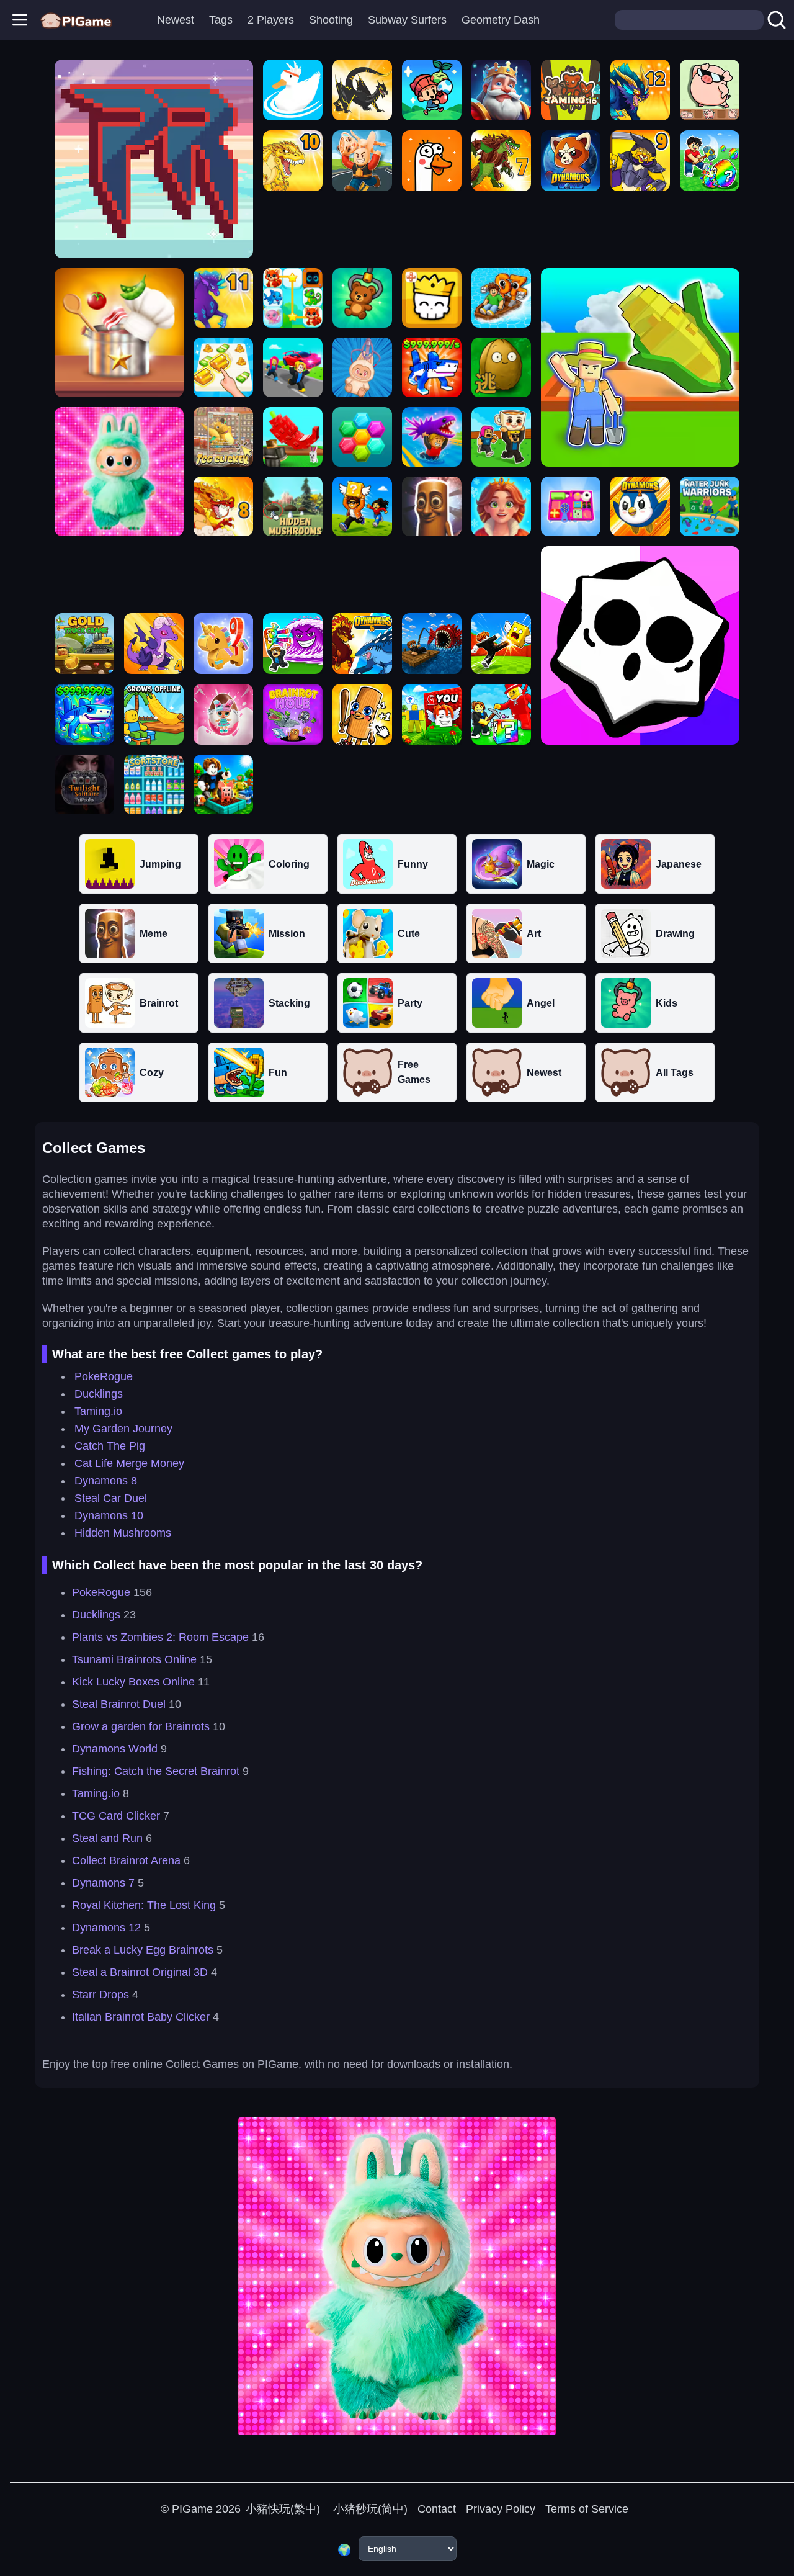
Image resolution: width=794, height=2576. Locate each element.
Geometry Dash (501, 20)
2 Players (271, 20)
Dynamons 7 (103, 1883)
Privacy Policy (501, 2509)
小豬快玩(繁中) (283, 2509)
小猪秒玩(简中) (369, 2509)
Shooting (331, 20)
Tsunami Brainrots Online (134, 1659)
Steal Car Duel (111, 1498)
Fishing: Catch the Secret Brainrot (156, 1771)
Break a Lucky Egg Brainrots (143, 1950)
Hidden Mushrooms (123, 1533)
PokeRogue (104, 1376)
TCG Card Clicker (116, 1816)
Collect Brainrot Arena (126, 1860)
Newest (176, 20)
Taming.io (98, 1411)
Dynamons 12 (106, 1928)
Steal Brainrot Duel (119, 1704)
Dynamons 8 (106, 1481)
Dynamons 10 (109, 1515)
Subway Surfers (407, 20)
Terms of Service (587, 2509)
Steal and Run (107, 1838)
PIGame (192, 2509)
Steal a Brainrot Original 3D (140, 1972)
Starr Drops (100, 1995)
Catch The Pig (110, 1446)
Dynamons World (115, 1749)
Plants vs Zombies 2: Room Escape (160, 1637)
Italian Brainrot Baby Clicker (141, 2017)
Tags (221, 20)
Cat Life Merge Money (129, 1463)
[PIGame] (76, 20)
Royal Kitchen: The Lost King (144, 1905)
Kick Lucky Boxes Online (133, 1682)
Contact (437, 2509)
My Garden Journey (123, 1429)
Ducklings (99, 1394)
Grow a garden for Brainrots (141, 1726)
